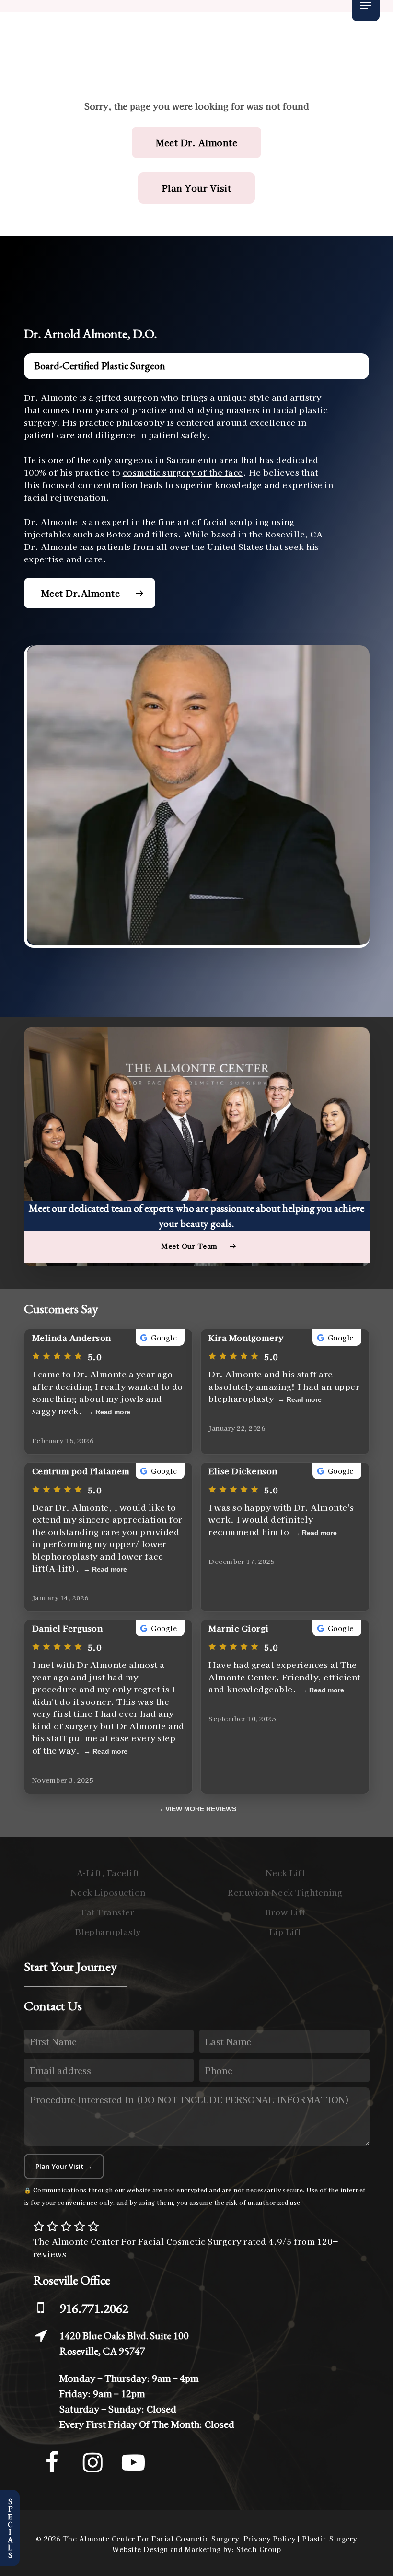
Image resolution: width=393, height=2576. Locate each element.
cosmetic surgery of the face (183, 472)
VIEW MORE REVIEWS (201, 1809)
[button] (366, 6)
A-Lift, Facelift (108, 1872)
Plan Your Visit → (64, 2166)
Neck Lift (285, 1872)
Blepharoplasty (108, 1931)
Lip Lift (285, 1931)
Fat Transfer (108, 1912)
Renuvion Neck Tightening (285, 1892)
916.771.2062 (94, 2308)
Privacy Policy (270, 2539)
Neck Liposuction (108, 1892)
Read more (113, 1412)
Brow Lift (285, 1912)
